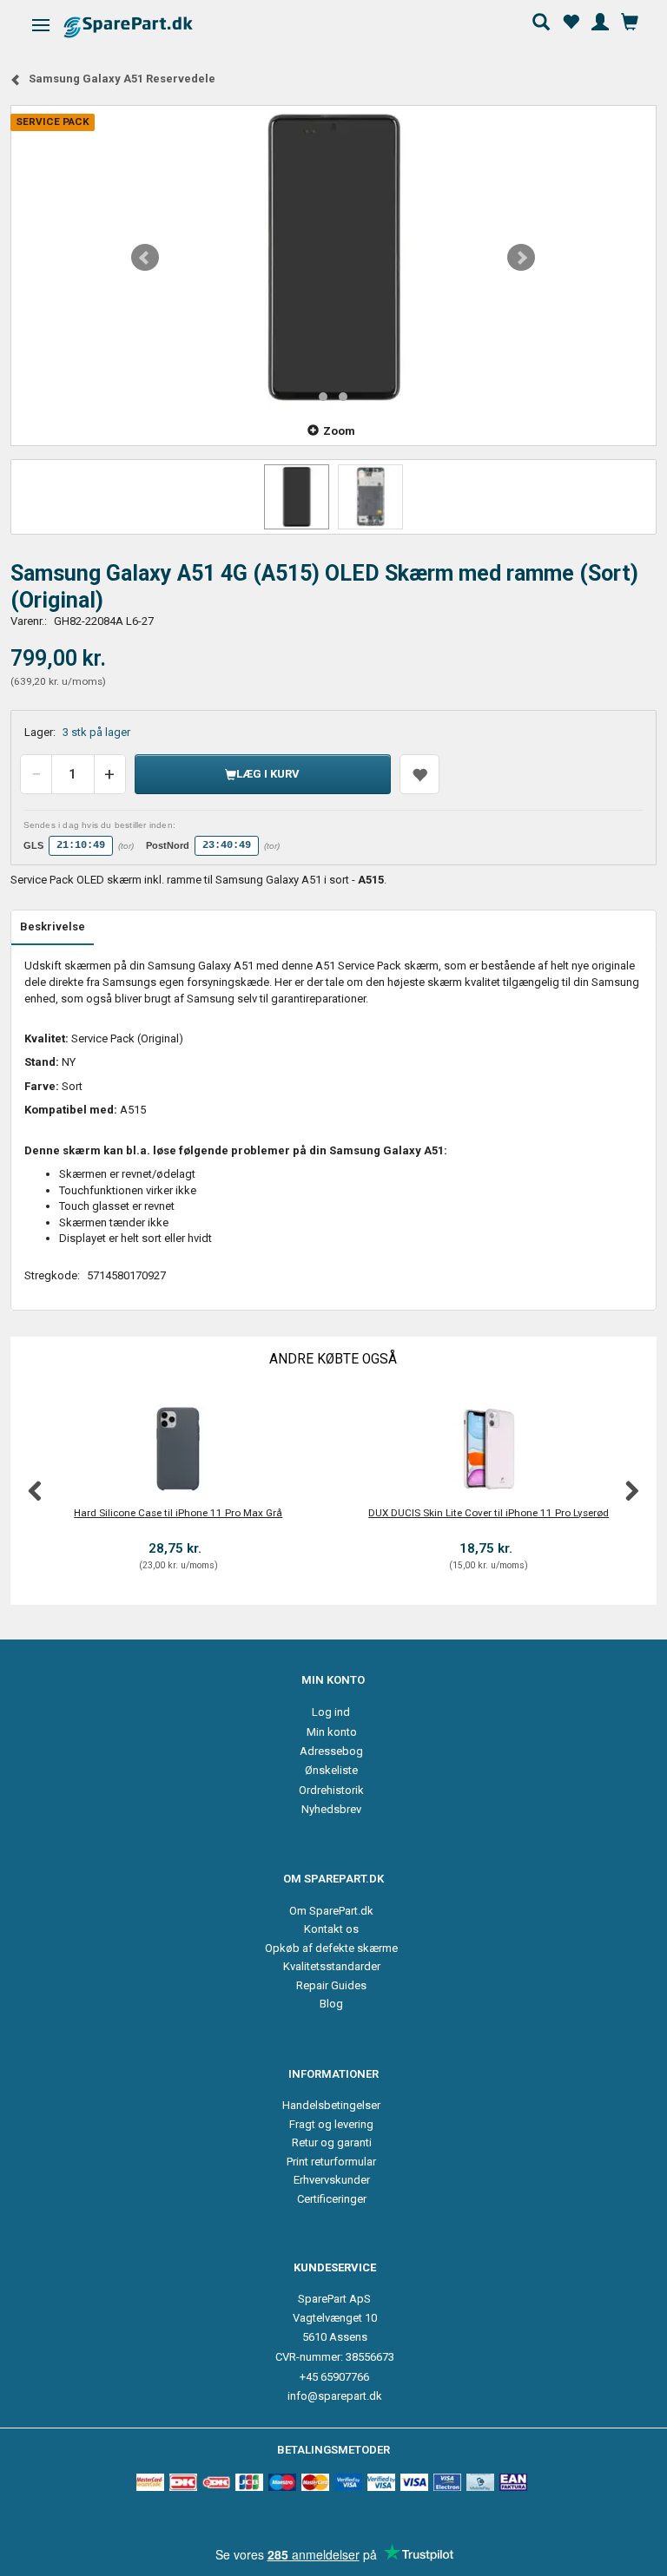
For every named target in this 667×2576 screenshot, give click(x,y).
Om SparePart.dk (331, 1911)
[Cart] (630, 20)
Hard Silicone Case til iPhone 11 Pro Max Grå (178, 1513)
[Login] (600, 20)
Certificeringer (332, 2199)
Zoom (339, 431)
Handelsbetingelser (331, 2105)
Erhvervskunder (332, 2180)
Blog (331, 2004)
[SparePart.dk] (144, 26)
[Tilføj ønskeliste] (419, 774)
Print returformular (331, 2162)
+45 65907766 (334, 2377)
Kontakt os (331, 1929)
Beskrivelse (53, 927)
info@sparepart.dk (335, 2396)
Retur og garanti (332, 2142)
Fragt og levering (331, 2124)
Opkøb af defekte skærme (331, 1948)
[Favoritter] (571, 20)
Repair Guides (331, 1985)
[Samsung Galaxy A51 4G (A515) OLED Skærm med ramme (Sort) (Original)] (333, 258)
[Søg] (541, 20)
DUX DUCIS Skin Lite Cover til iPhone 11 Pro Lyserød (489, 1513)
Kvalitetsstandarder (332, 1966)
